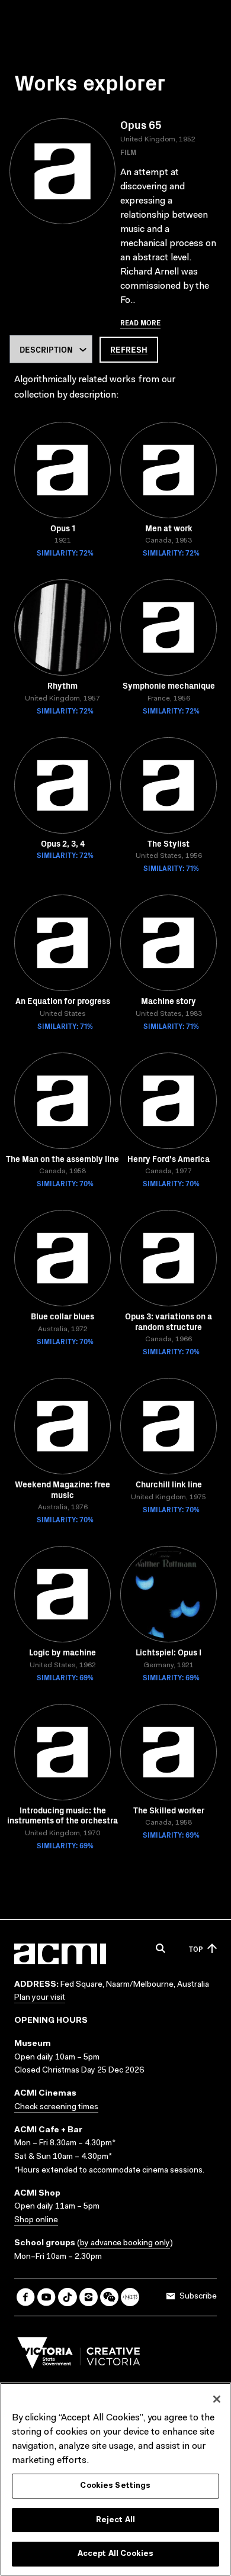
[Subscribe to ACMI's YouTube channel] (46, 2297)
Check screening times (56, 2107)
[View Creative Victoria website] (79, 2356)
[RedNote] (130, 2297)
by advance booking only (125, 2243)
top (196, 1949)
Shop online (36, 2220)
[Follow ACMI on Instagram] (89, 2297)
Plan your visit (40, 1998)
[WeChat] (109, 2297)
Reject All (115, 2520)
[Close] (217, 2399)
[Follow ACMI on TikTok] (67, 2297)
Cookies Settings (115, 2486)
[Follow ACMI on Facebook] (26, 2297)
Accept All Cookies (115, 2554)
